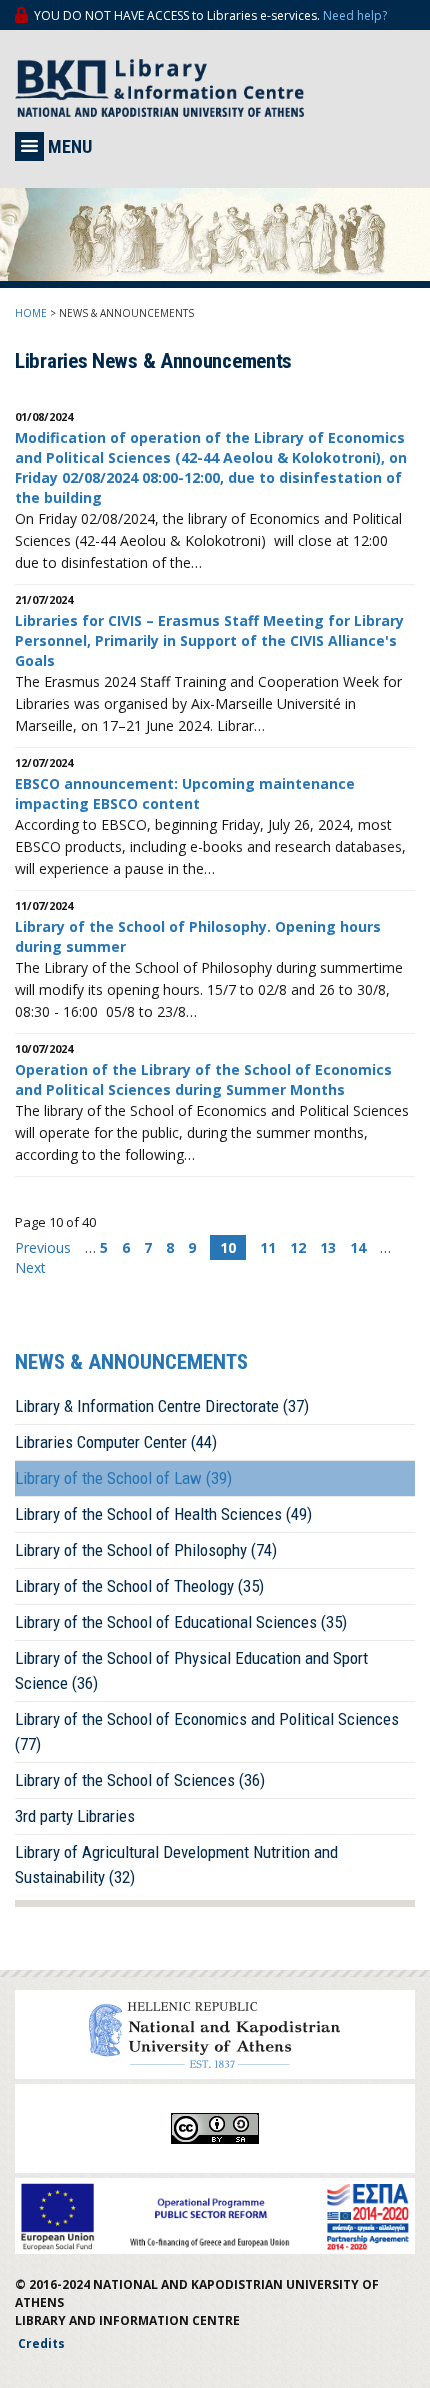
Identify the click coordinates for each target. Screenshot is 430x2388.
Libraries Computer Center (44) (116, 1442)
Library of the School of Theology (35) (139, 1586)
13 (328, 1247)
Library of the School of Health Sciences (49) (163, 1514)
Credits (41, 2343)
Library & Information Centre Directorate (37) (162, 1406)
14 (358, 1247)
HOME (31, 313)
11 (268, 1247)
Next (30, 1267)
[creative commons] (215, 2128)
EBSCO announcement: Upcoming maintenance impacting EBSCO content (185, 793)
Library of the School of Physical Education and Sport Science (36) (191, 1670)
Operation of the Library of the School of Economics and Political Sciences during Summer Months (203, 1079)
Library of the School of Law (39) (123, 1478)
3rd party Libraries (75, 1816)
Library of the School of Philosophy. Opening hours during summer (198, 936)
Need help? (355, 15)
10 (228, 1247)
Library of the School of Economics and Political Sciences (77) (207, 1731)
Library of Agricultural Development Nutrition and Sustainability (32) (176, 1864)
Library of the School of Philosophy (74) (146, 1550)
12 (298, 1247)
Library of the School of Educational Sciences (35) (181, 1622)
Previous (45, 1247)
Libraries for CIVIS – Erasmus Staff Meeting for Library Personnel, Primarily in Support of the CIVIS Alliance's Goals (209, 640)
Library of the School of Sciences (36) (140, 1780)
